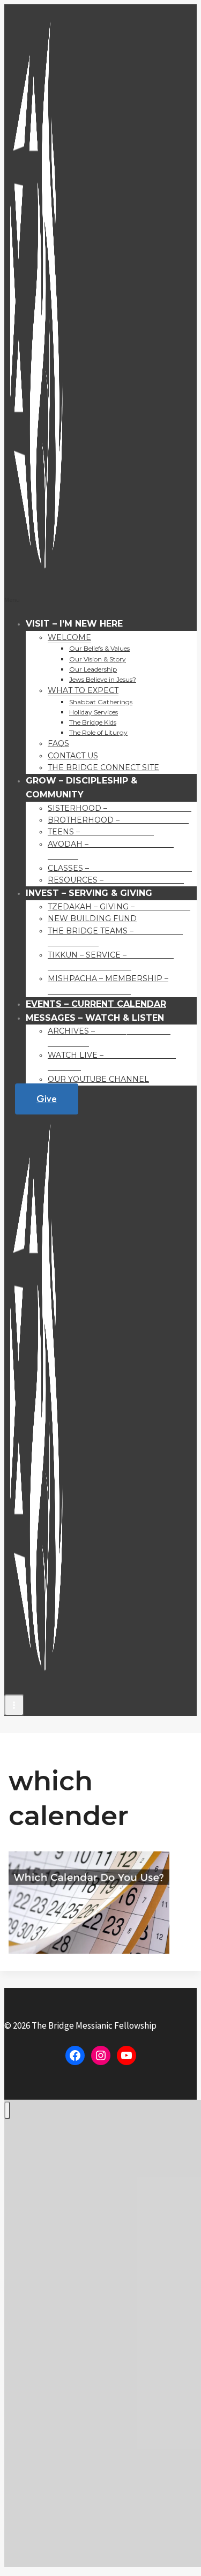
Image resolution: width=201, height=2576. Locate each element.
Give (47, 1099)
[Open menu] (14, 1705)
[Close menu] (7, 2110)
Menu (12, 600)
